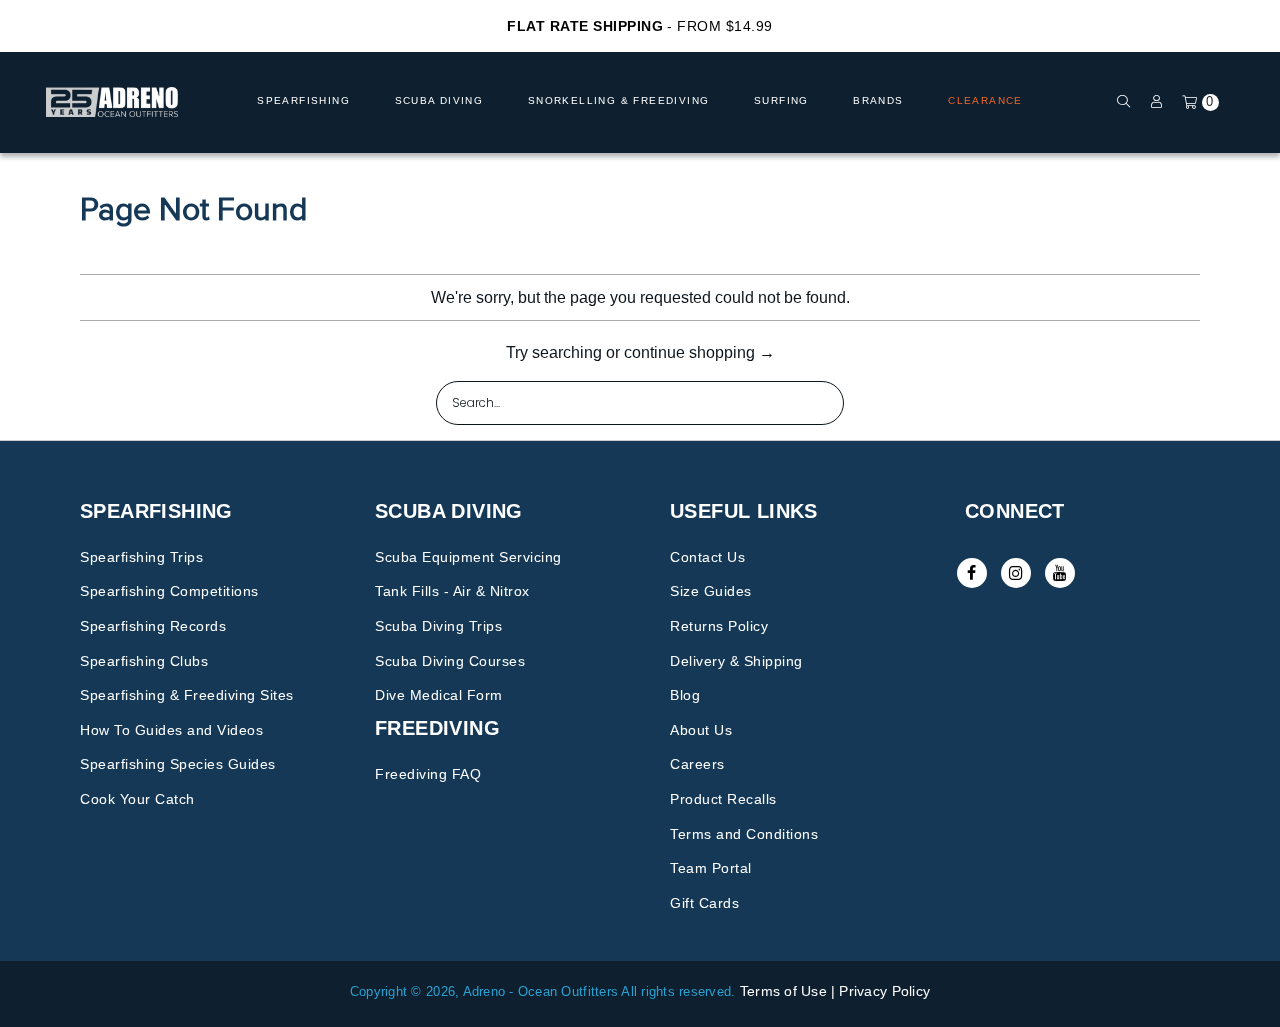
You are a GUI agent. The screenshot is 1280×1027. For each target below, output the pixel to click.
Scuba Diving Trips (438, 626)
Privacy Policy (884, 991)
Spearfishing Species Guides (178, 764)
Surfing (781, 100)
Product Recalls (723, 799)
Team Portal (711, 868)
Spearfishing (303, 100)
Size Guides (711, 591)
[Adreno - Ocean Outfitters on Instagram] (1016, 573)
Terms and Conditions (744, 834)
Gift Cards (704, 903)
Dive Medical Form (439, 695)
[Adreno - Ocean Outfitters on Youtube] (1060, 573)
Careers (697, 764)
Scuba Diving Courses (450, 661)
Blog (685, 695)
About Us (701, 730)
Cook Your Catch (137, 799)
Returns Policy (719, 626)
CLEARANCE (985, 100)
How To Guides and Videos (171, 730)
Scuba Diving (439, 100)
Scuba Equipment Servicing (468, 557)
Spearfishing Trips (141, 557)
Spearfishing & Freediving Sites (187, 695)
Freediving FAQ (428, 774)
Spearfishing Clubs (144, 661)
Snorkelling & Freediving (619, 100)
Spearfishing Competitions (169, 591)
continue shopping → (699, 352)
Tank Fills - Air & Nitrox (452, 591)
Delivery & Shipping (736, 661)
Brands (878, 100)
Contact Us (707, 557)
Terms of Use (783, 991)
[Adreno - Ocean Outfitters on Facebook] (972, 573)
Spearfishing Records (153, 626)
